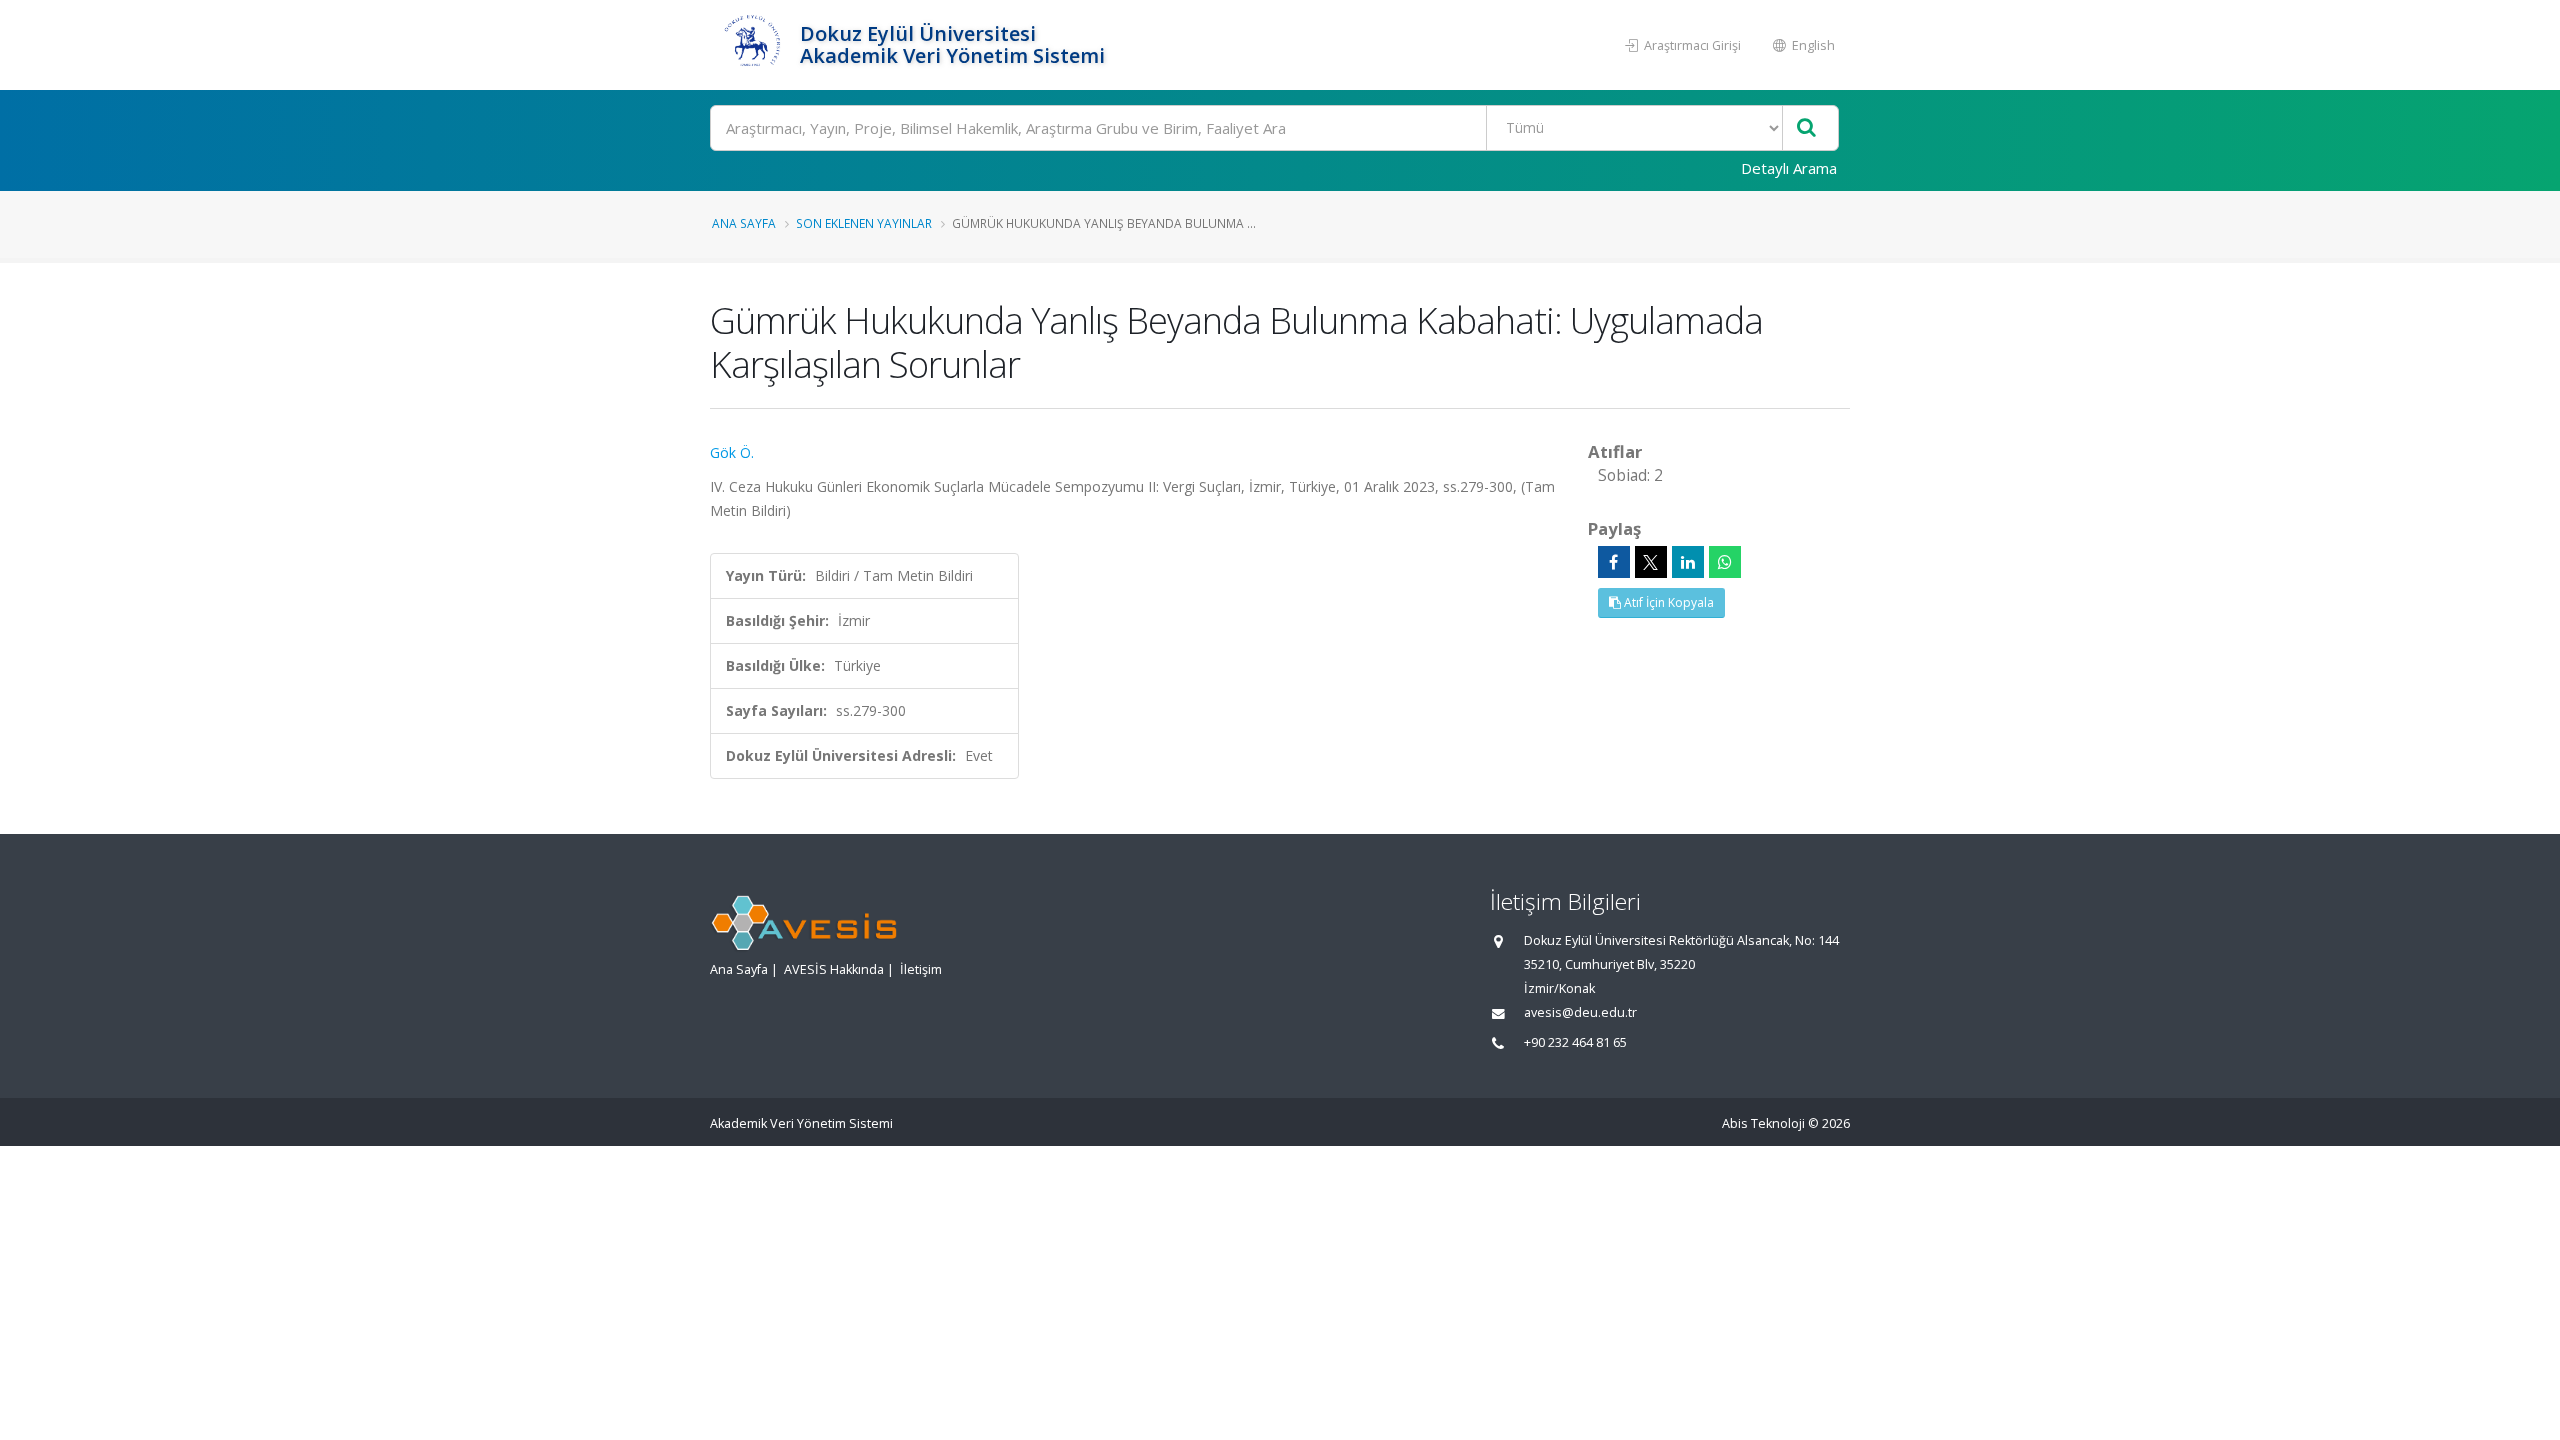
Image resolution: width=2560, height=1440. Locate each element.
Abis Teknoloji (1763, 1123)
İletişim (921, 969)
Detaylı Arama (1789, 168)
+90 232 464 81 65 (1575, 1042)
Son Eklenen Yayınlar (864, 223)
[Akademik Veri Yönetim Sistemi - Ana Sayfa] (752, 45)
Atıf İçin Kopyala (1667, 602)
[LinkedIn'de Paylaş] (1688, 562)
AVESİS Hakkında (834, 969)
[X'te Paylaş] (1651, 562)
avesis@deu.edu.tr (1580, 1012)
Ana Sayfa (744, 223)
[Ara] (1806, 128)
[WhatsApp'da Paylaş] (1725, 562)
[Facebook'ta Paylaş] (1614, 562)
